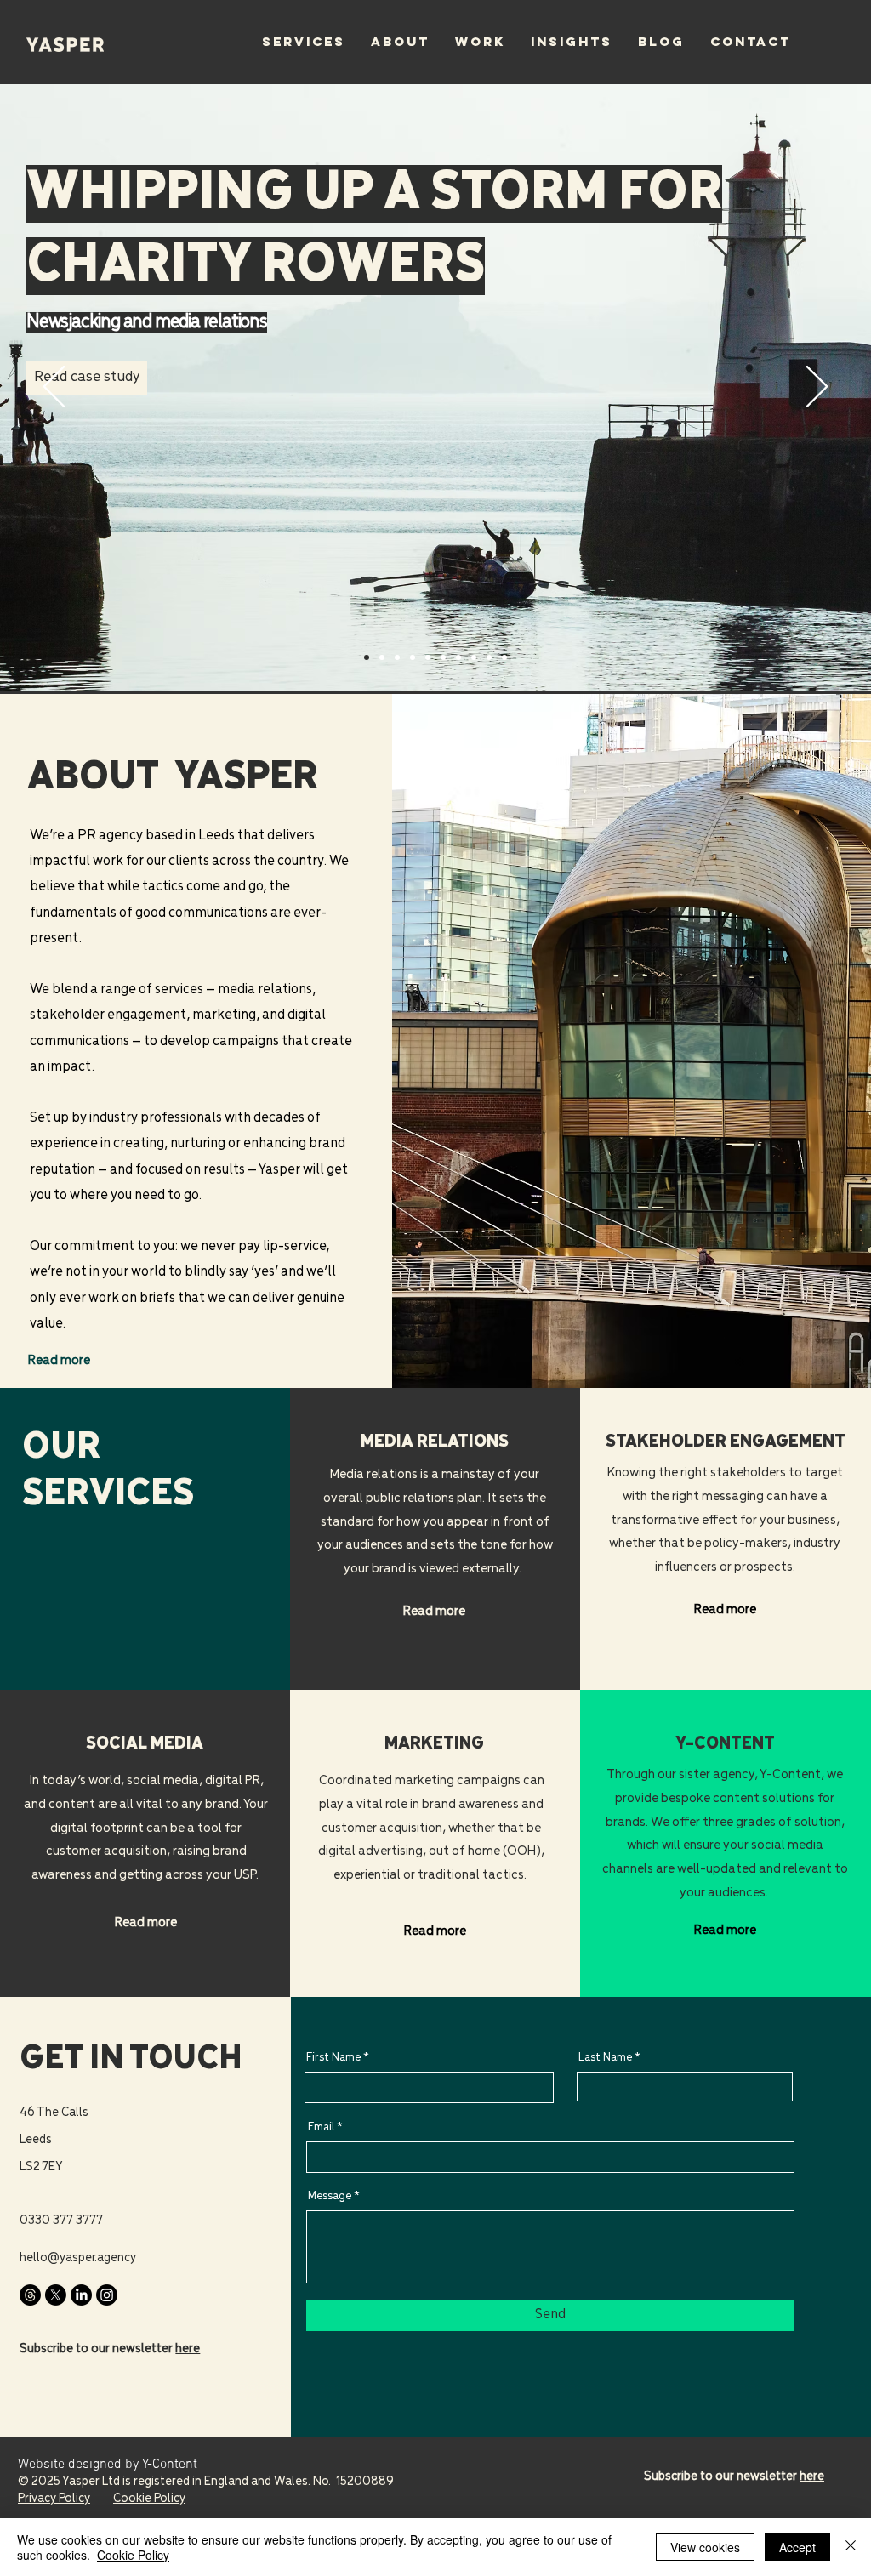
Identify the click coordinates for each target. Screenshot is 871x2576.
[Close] (851, 2547)
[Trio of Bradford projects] (413, 657)
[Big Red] (489, 657)
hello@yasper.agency (78, 2258)
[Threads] (30, 2295)
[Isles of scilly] (397, 657)
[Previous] (54, 388)
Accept (797, 2547)
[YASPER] (458, 657)
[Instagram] (107, 2295)
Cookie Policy (133, 2555)
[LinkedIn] (81, 2295)
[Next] (817, 388)
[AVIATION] (474, 657)
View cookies (705, 2547)
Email (321, 2127)
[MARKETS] (443, 657)
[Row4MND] (367, 657)
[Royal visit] (428, 657)
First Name (333, 2058)
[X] (56, 2295)
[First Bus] (382, 657)
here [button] (188, 2349)
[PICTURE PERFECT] (504, 657)
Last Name (605, 2058)
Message (330, 2196)
